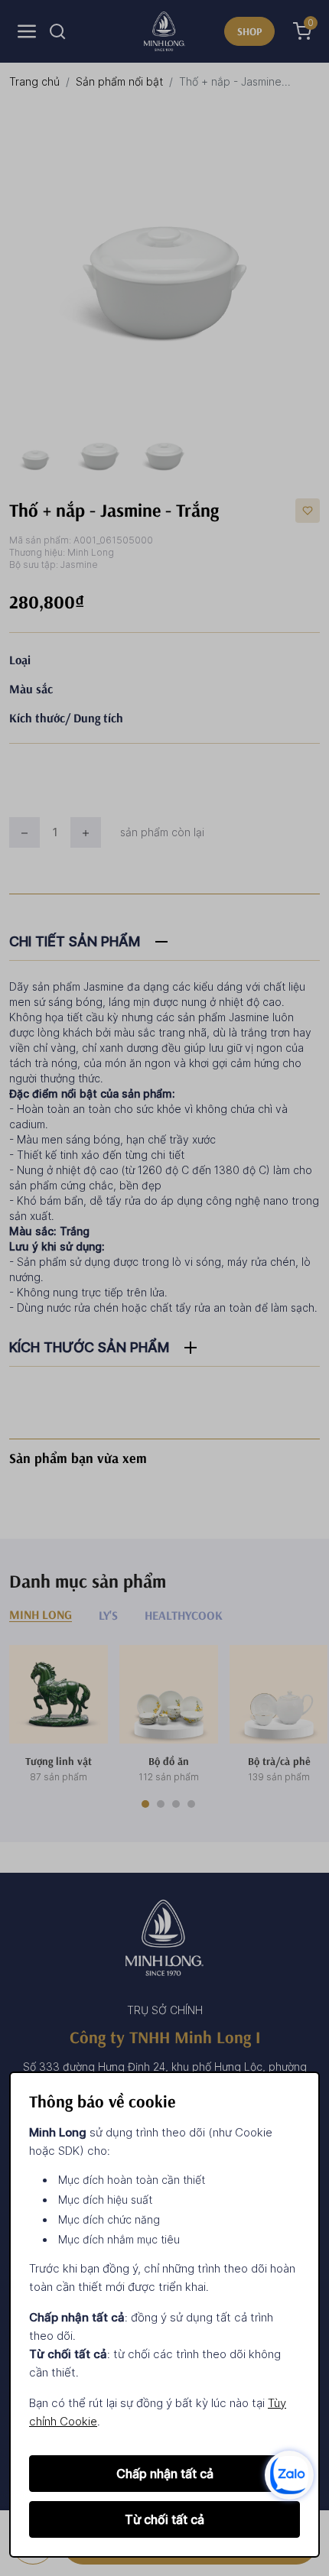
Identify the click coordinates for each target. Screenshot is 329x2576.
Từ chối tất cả (164, 2519)
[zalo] (289, 2474)
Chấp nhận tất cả (165, 2474)
